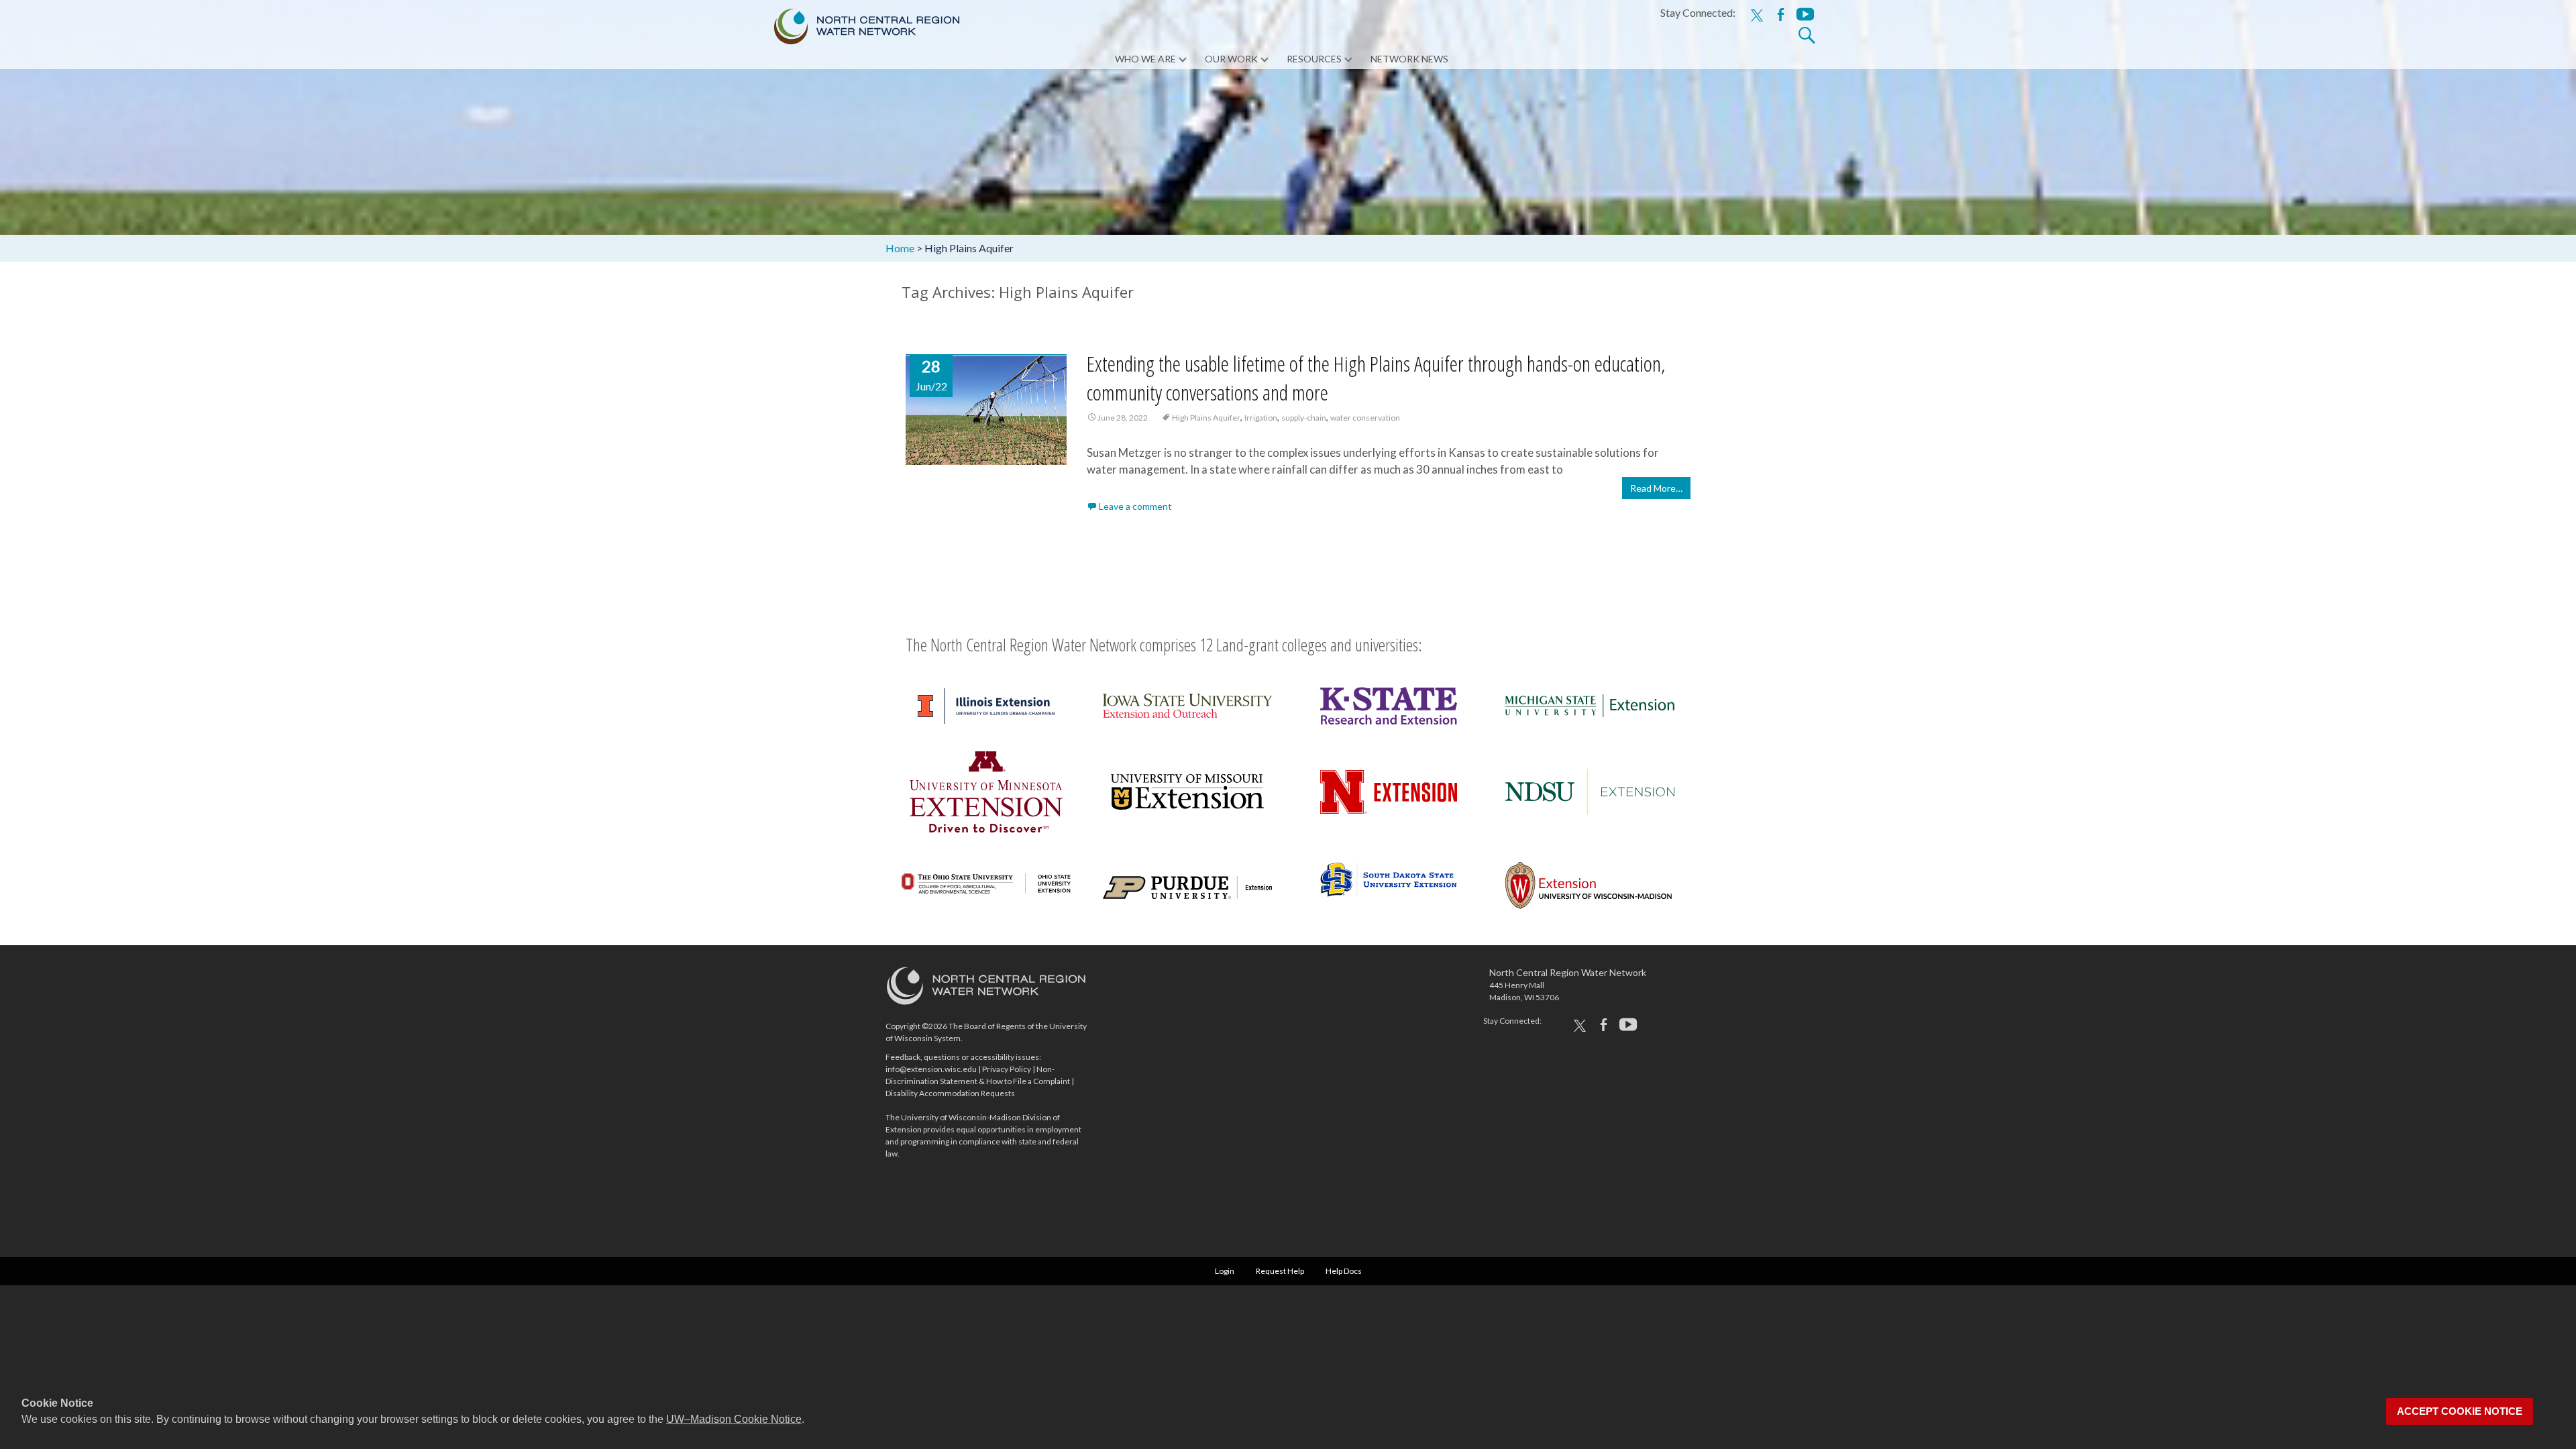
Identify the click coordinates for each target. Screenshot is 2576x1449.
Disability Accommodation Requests (950, 1093)
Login (1225, 1271)
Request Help (1280, 1271)
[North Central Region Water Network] (856, 23)
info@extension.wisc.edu (931, 1069)
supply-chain (1304, 418)
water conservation (1365, 418)
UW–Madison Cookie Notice (734, 1419)
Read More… (1656, 488)
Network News (1409, 59)
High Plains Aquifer (1206, 418)
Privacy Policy (1007, 1069)
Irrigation (1261, 418)
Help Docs (1344, 1271)
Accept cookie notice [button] (2460, 1411)
